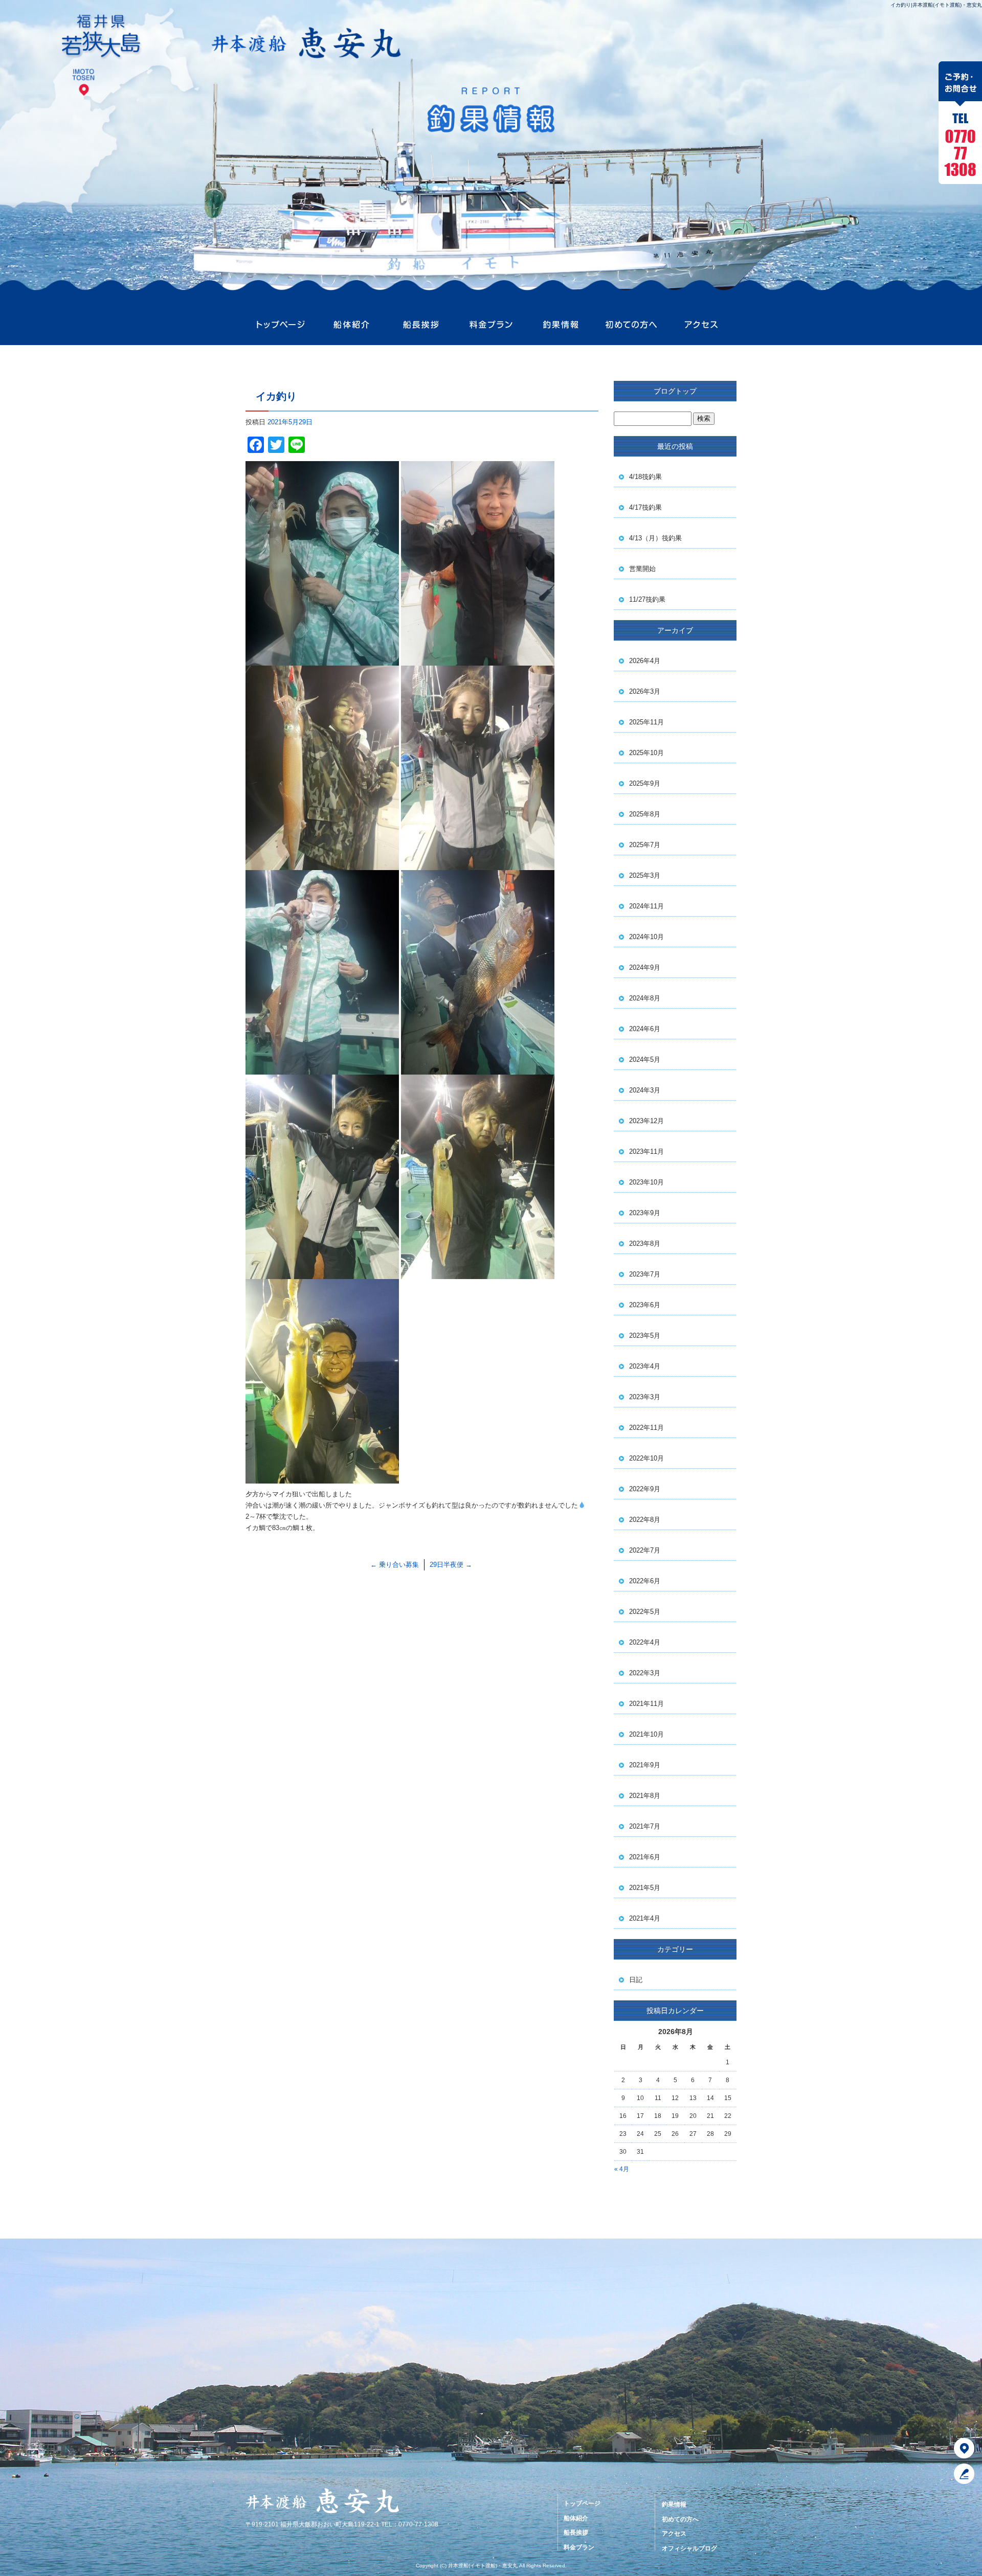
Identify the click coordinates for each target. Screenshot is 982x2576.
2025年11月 (646, 722)
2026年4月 (645, 661)
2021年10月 (646, 1734)
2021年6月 (645, 1857)
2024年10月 (646, 937)
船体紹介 (351, 325)
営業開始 (642, 569)
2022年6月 (645, 1581)
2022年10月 (646, 1458)
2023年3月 (645, 1397)
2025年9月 (645, 783)
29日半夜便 (451, 1565)
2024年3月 (645, 1090)
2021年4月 (645, 1918)
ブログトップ (675, 391)
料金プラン (491, 325)
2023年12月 (646, 1121)
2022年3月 (645, 1673)
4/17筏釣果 (645, 507)
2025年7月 (645, 845)
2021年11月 (646, 1704)
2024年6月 (645, 1029)
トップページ (281, 325)
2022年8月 (645, 1520)
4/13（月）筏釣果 (655, 538)
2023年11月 (646, 1152)
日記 (636, 1980)
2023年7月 (645, 1274)
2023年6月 (645, 1305)
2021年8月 (645, 1796)
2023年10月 (646, 1182)
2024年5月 (645, 1059)
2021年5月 (645, 1888)
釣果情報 (561, 325)
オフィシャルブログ (689, 2548)
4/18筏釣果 (645, 477)
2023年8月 (645, 1244)
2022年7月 (645, 1550)
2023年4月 (645, 1366)
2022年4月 (645, 1642)
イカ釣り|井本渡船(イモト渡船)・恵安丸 (936, 5)
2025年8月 (645, 814)
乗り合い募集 (395, 1565)
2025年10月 (646, 753)
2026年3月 (645, 691)
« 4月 (622, 2169)
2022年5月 (645, 1612)
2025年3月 (645, 875)
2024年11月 (646, 906)
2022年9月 (645, 1489)
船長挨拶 (421, 325)
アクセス (701, 325)
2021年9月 (645, 1765)
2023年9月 (645, 1213)
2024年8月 (645, 998)
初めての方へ (631, 325)
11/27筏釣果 (647, 599)
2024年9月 (645, 967)
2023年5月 (645, 1336)
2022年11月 (646, 1428)
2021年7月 (645, 1826)
